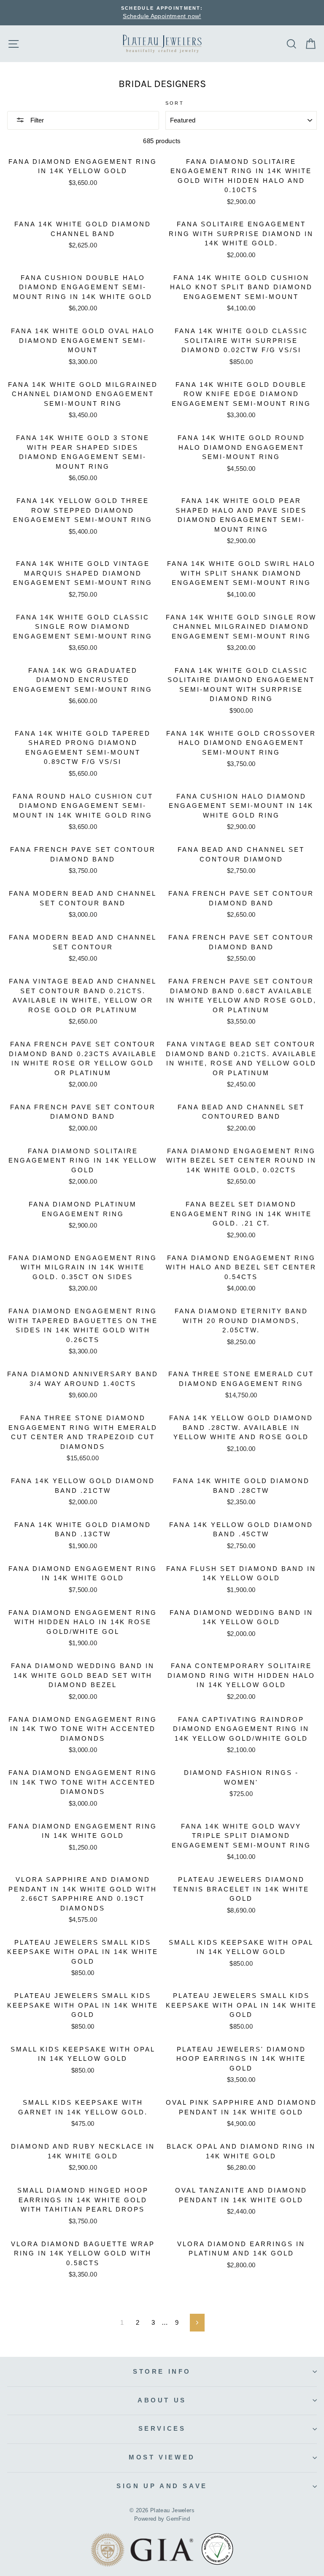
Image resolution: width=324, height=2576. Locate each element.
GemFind (178, 2519)
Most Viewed (162, 2457)
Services (162, 2428)
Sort (175, 103)
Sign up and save (162, 2486)
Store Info (162, 2371)
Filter (36, 120)
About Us (162, 2400)
